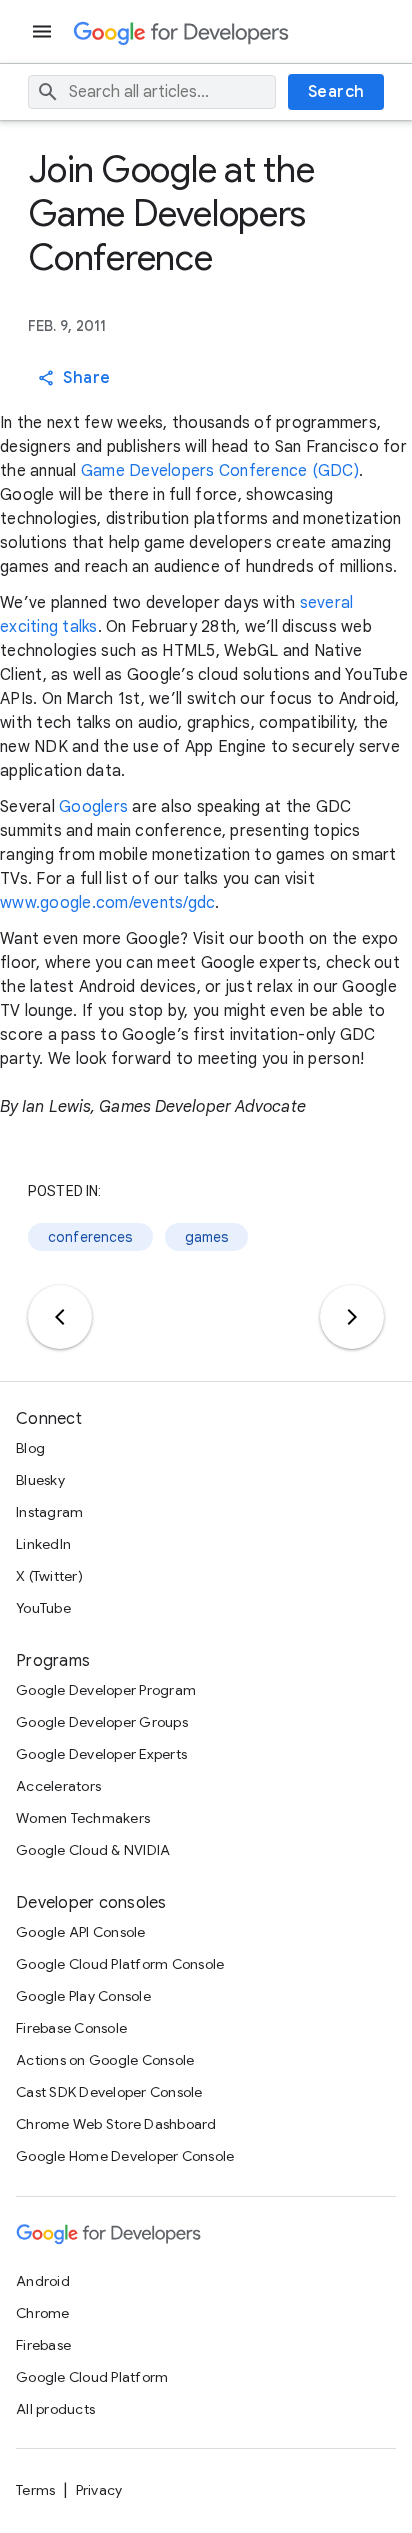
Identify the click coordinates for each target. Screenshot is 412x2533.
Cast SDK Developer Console (109, 2092)
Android (43, 2281)
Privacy (99, 2490)
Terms (35, 2490)
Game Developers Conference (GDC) (220, 471)
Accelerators (58, 1786)
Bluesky (40, 1480)
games (207, 1237)
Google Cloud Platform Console (120, 1964)
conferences (90, 1237)
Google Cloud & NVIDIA (93, 1850)
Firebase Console (71, 2028)
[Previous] (60, 1317)
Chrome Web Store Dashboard (116, 2124)
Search (336, 92)
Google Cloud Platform (92, 2377)
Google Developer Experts (101, 1754)
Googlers (93, 807)
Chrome (43, 2313)
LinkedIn (43, 1544)
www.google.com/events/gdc (107, 903)
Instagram (49, 1512)
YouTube (43, 1608)
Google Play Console (83, 1996)
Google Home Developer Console (125, 2156)
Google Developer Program (106, 1690)
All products (55, 2409)
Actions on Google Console (105, 2060)
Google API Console (81, 1932)
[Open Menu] (44, 31)
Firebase (43, 2345)
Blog (30, 1448)
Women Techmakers (83, 1818)
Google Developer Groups (102, 1722)
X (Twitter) (49, 1576)
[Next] (352, 1317)
